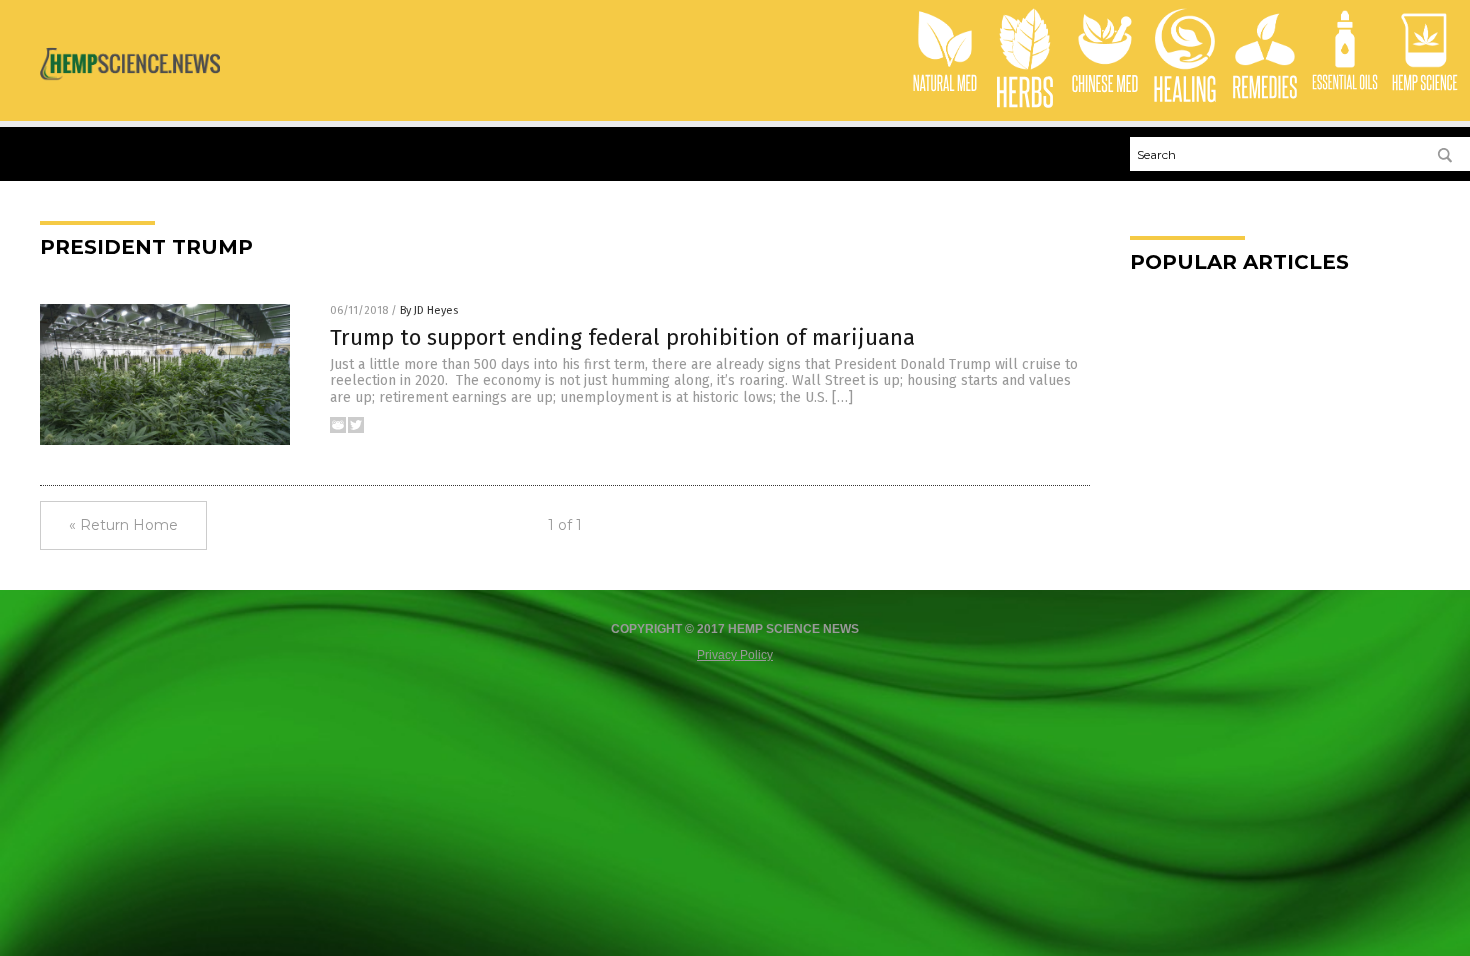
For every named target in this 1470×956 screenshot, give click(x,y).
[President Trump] (130, 87)
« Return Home (123, 525)
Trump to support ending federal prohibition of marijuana (622, 337)
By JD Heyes (429, 310)
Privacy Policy (735, 655)
